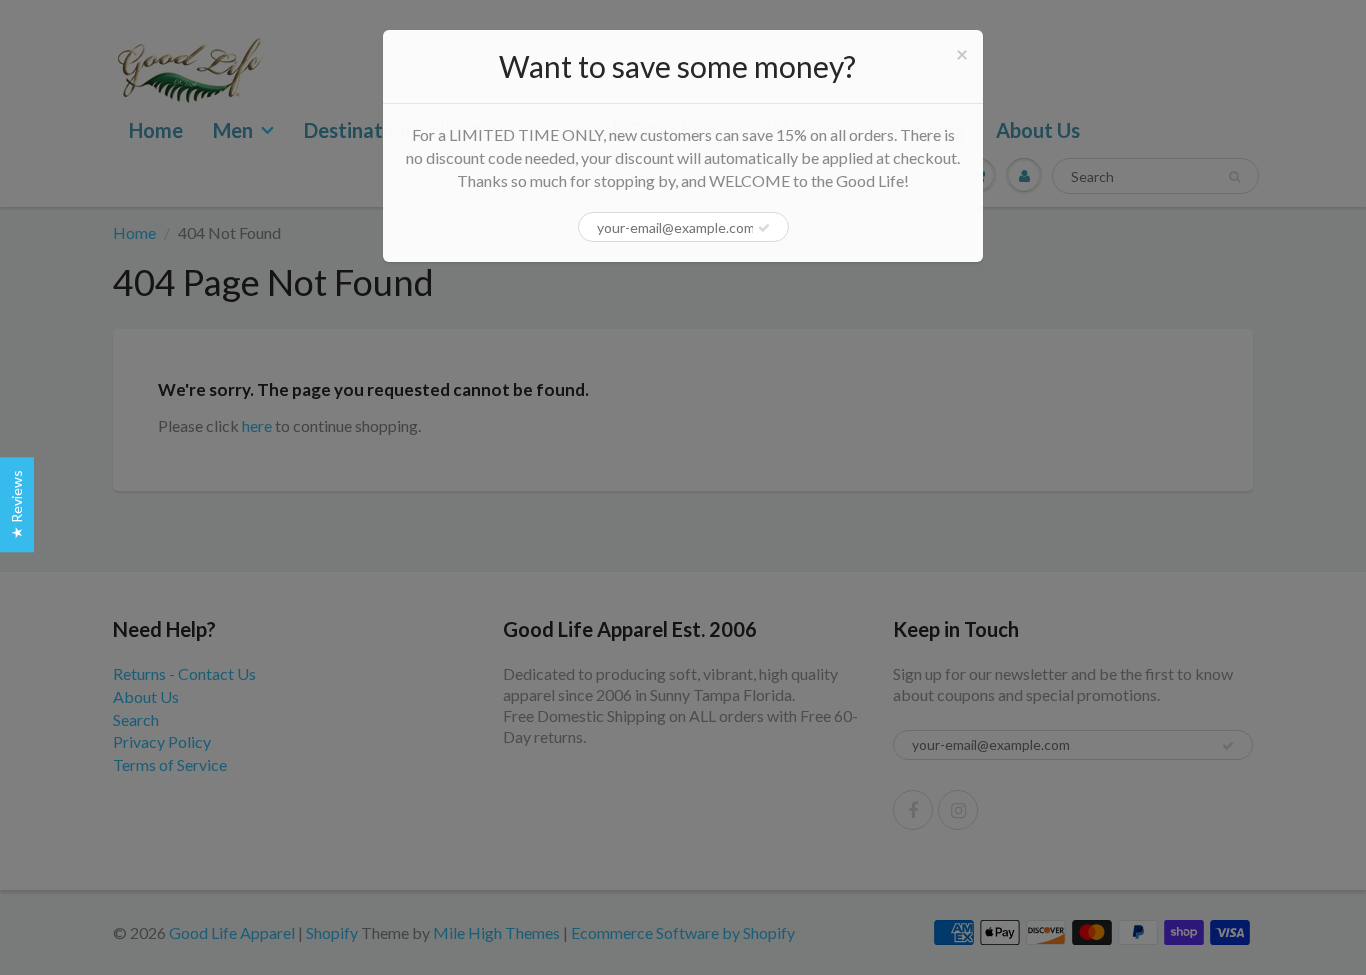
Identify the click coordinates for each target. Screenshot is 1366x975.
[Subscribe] (764, 228)
